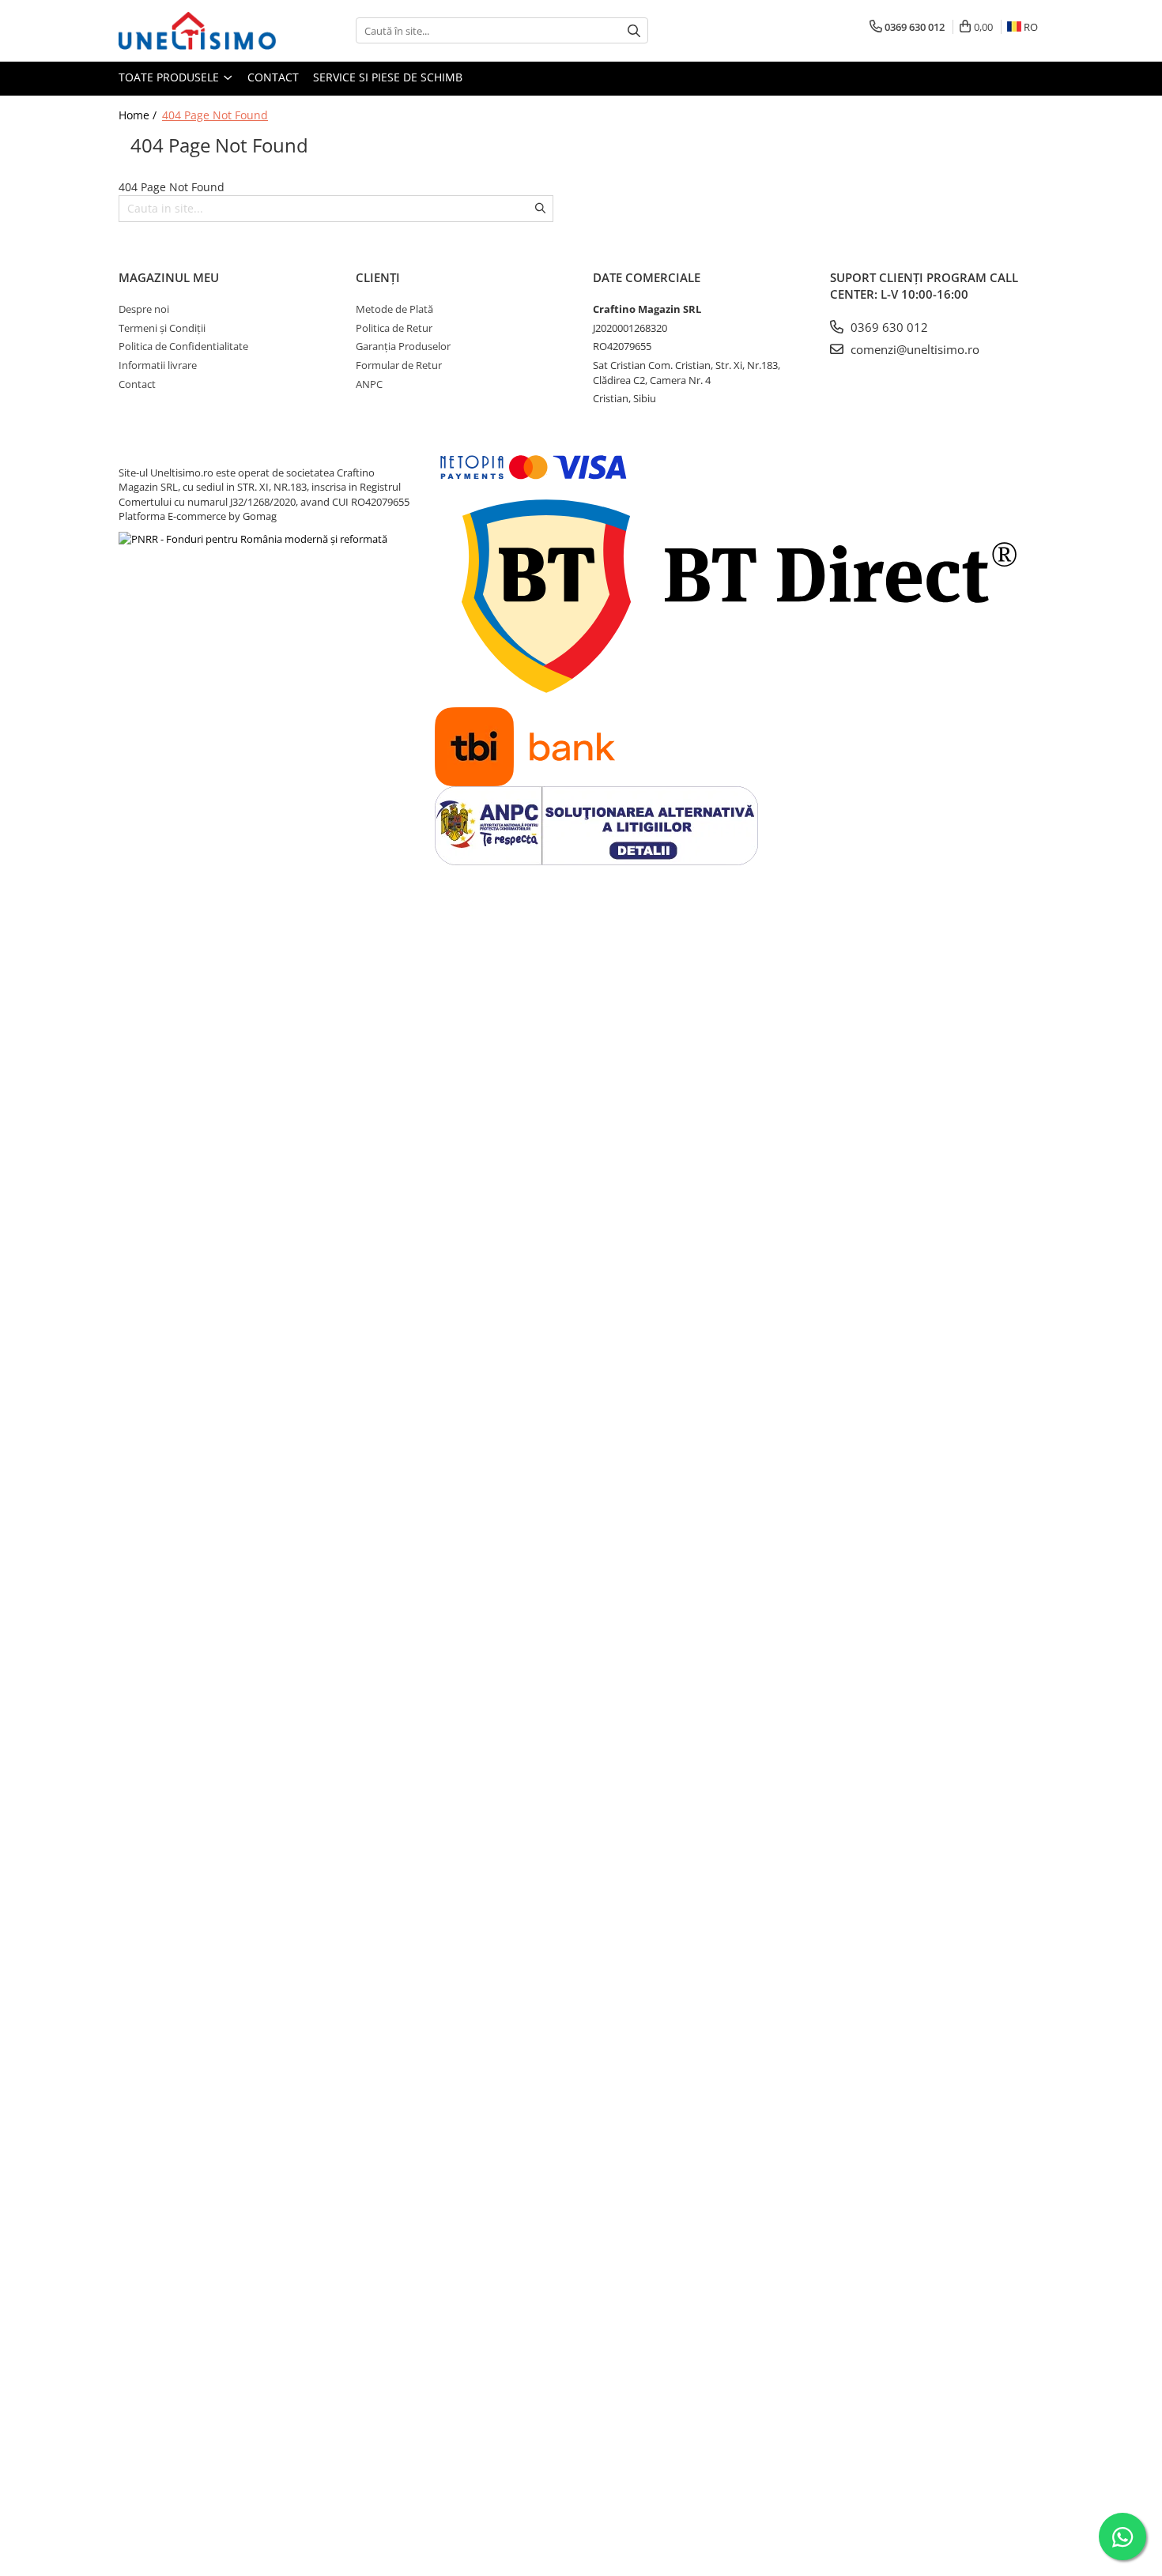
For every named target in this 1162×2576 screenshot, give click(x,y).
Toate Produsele (170, 77)
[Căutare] (634, 30)
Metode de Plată (394, 309)
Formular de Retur (399, 365)
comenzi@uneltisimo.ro (913, 349)
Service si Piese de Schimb (388, 77)
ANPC (369, 384)
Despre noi (144, 309)
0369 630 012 (888, 327)
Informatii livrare (158, 365)
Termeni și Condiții (162, 328)
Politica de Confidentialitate (183, 346)
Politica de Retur (394, 328)
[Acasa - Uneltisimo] (198, 31)
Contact (273, 77)
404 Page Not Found (215, 115)
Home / (139, 115)
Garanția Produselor (403, 346)
